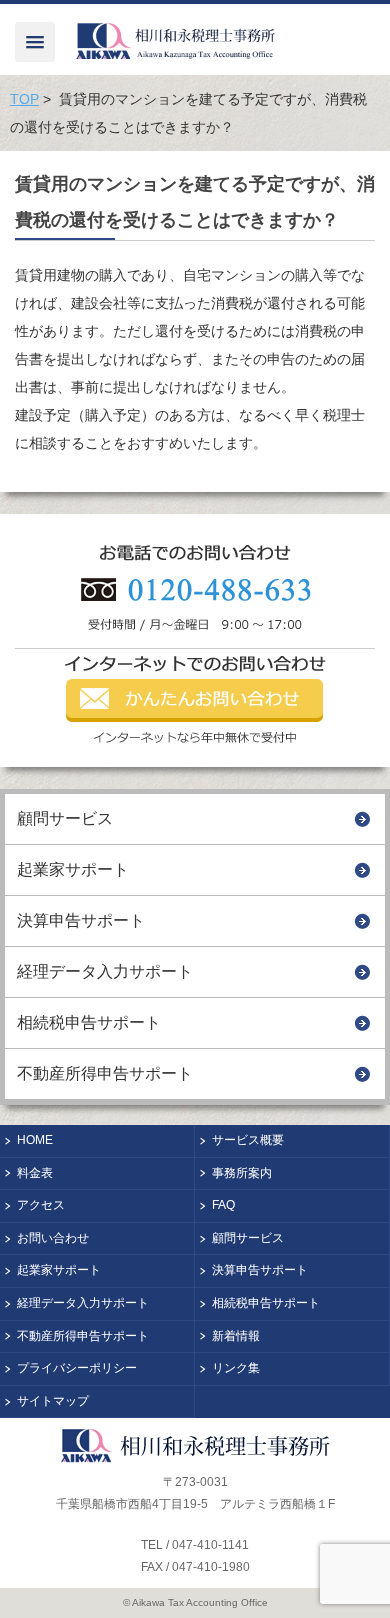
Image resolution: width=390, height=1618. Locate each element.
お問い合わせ (53, 1238)
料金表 (35, 1173)
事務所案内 (242, 1173)
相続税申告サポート (89, 1022)
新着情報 (236, 1336)
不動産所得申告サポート (105, 1073)
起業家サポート (73, 869)
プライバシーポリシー (77, 1368)
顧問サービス (65, 818)
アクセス (41, 1205)
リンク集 (236, 1368)
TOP (24, 99)
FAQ (223, 1205)
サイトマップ (53, 1401)
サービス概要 (248, 1140)
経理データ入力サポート (105, 971)
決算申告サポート (81, 920)
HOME (35, 1140)
